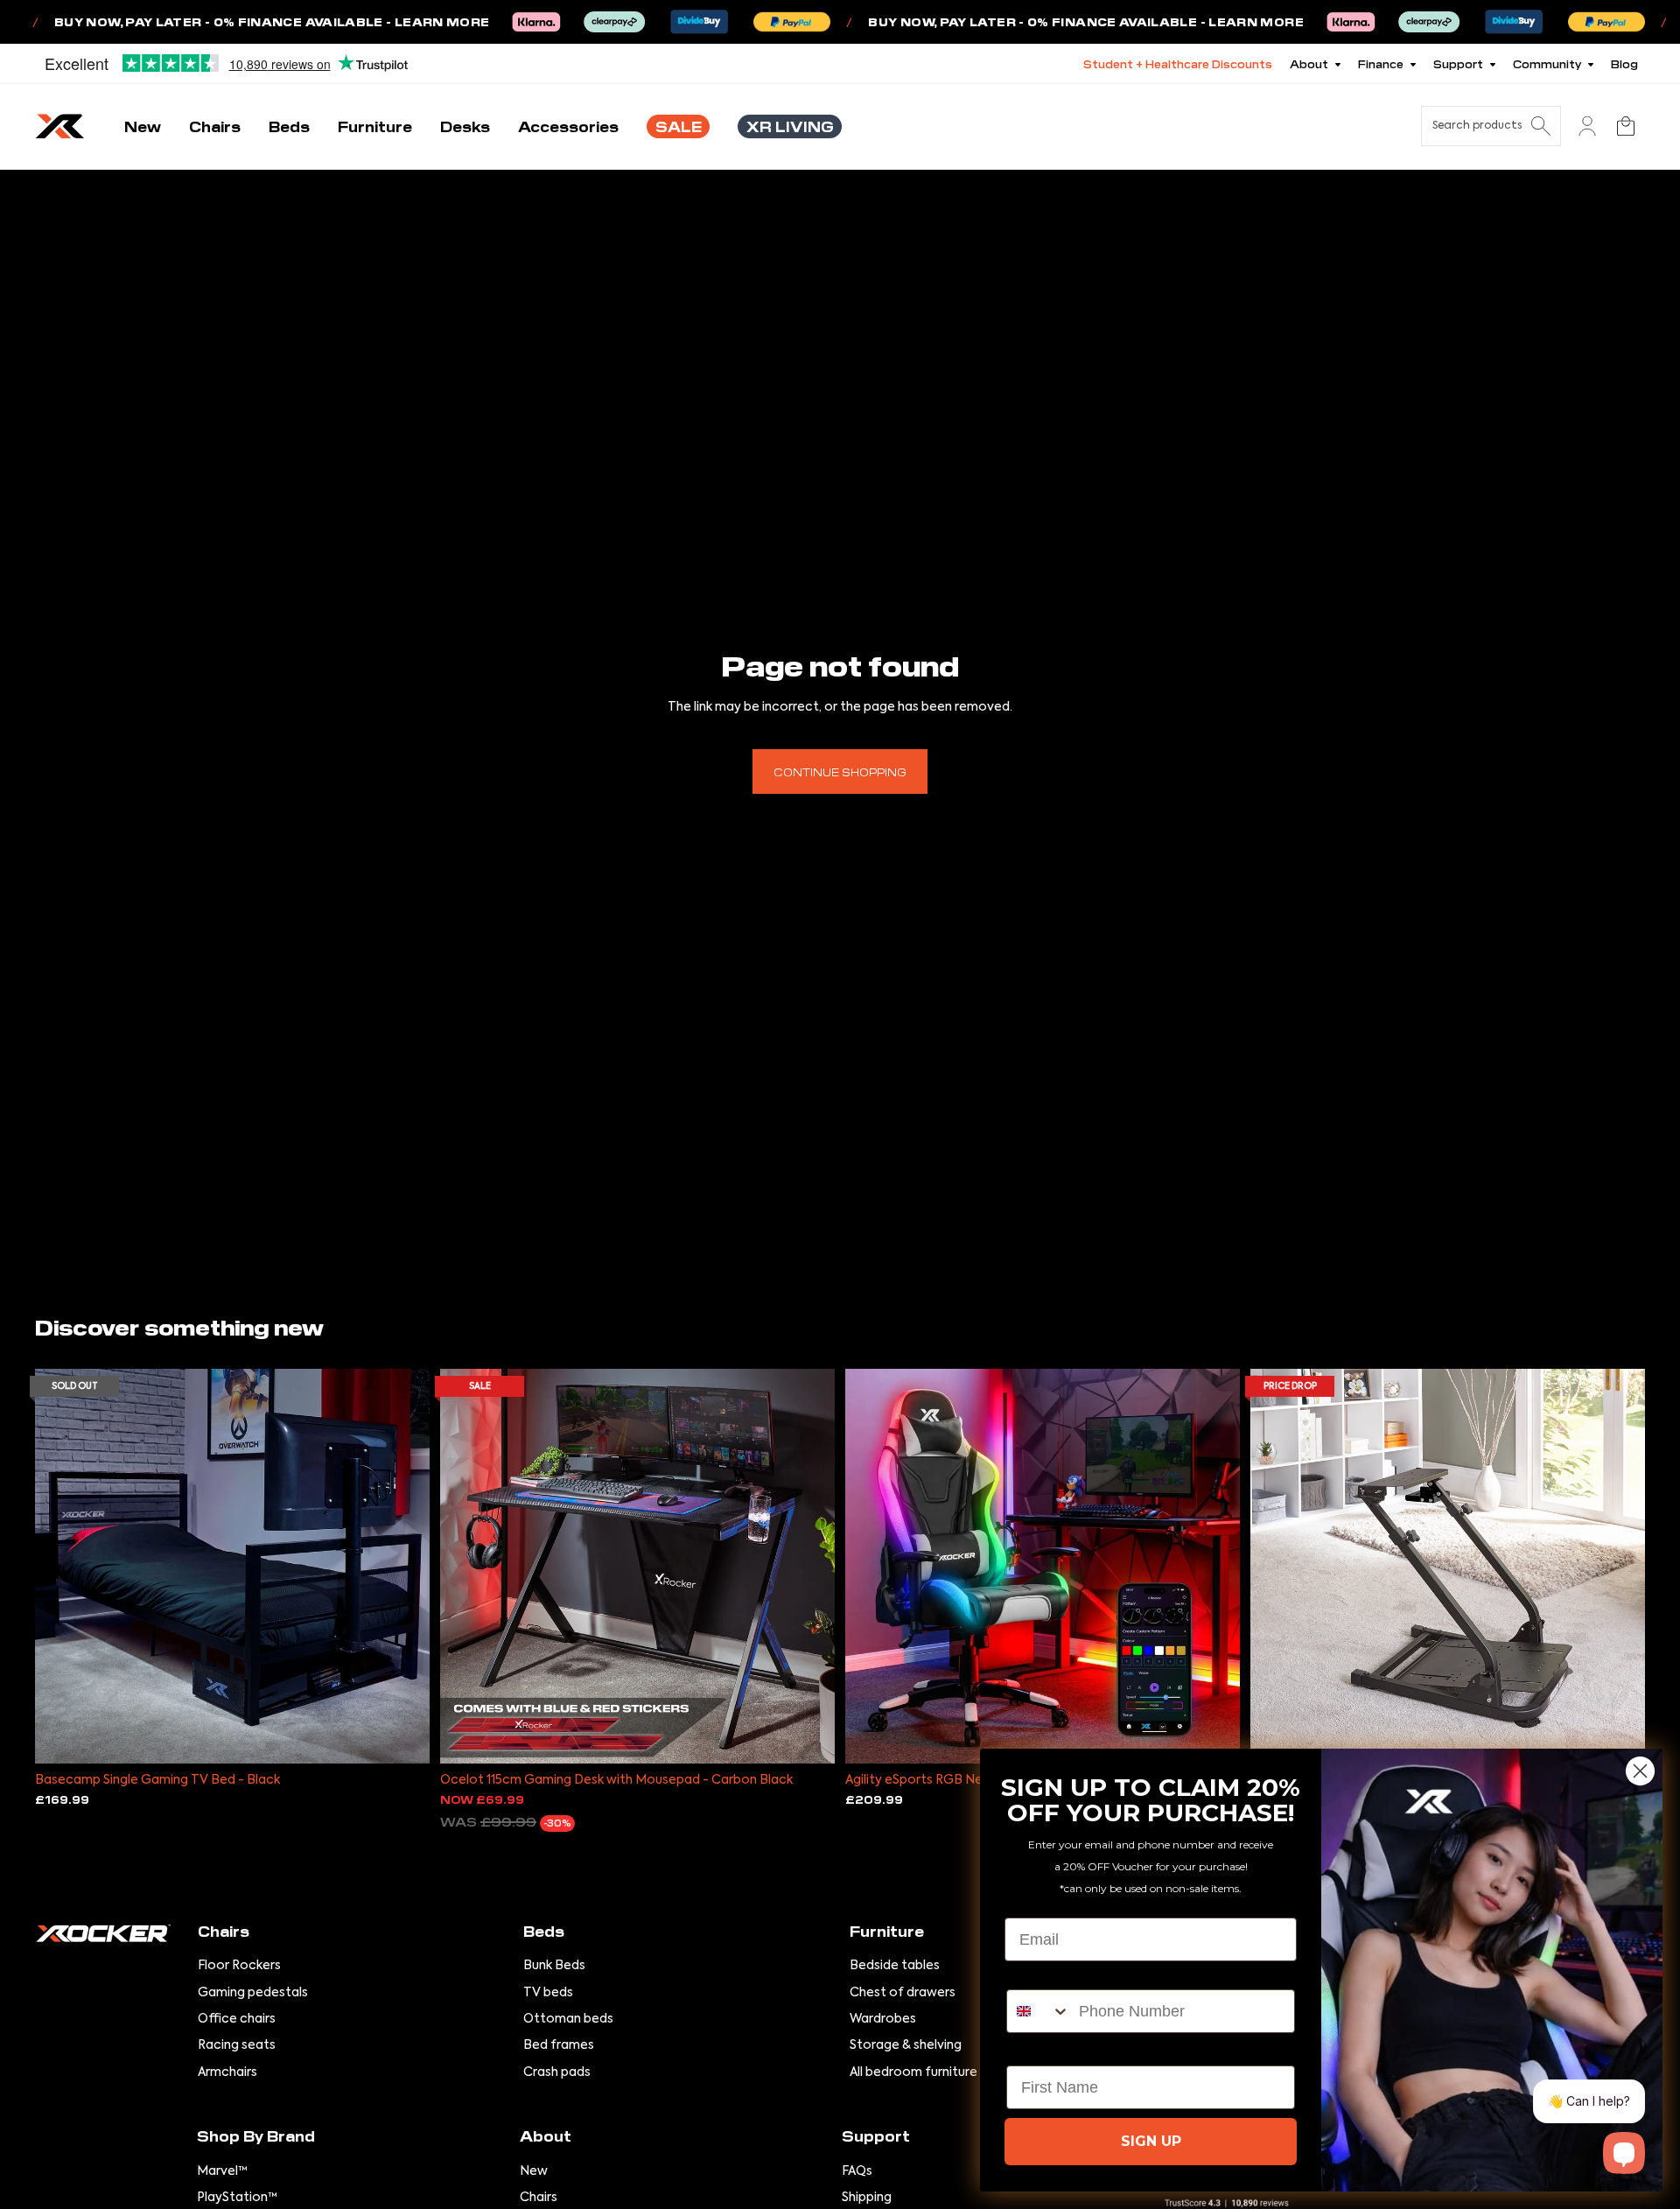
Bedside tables (895, 1966)
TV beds (548, 1993)
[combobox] (1039, 2011)
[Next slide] (403, 1566)
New (534, 2171)
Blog (1624, 63)
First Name (1047, 2051)
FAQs (857, 2171)
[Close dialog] (1640, 1771)
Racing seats (237, 2045)
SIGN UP (1151, 2141)
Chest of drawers (903, 1993)
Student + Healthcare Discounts (1178, 63)
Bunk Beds (554, 1966)
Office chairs (237, 2019)
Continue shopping (840, 771)
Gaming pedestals (253, 1993)
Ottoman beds (568, 2019)
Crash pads (557, 2072)
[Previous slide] (61, 1566)
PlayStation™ (237, 2198)
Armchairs (227, 2072)
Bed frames (559, 2045)
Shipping (867, 2198)
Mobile (1031, 1974)
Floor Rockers (239, 1966)
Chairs (539, 2198)
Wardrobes (883, 2019)
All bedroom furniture (913, 2072)
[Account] (1587, 126)
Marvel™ (222, 2171)
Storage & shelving (906, 2045)
